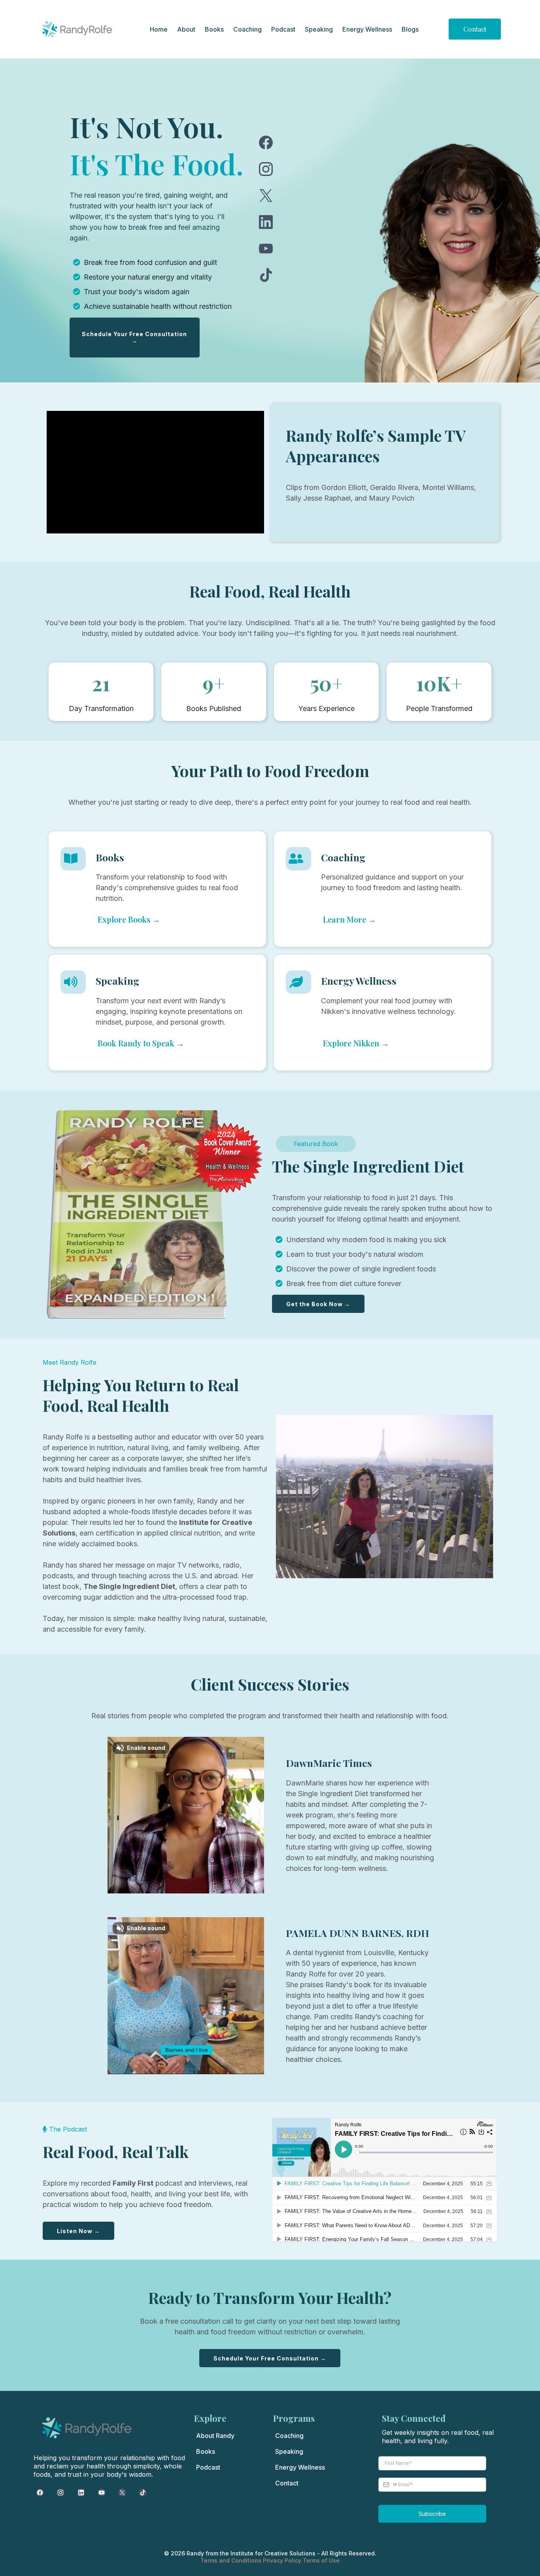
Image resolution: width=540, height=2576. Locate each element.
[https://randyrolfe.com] (77, 29)
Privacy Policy (283, 2560)
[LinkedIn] (266, 222)
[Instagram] (266, 169)
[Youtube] (266, 249)
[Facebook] (266, 143)
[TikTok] (266, 275)
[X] (266, 196)
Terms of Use (321, 2560)
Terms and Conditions (232, 2560)
